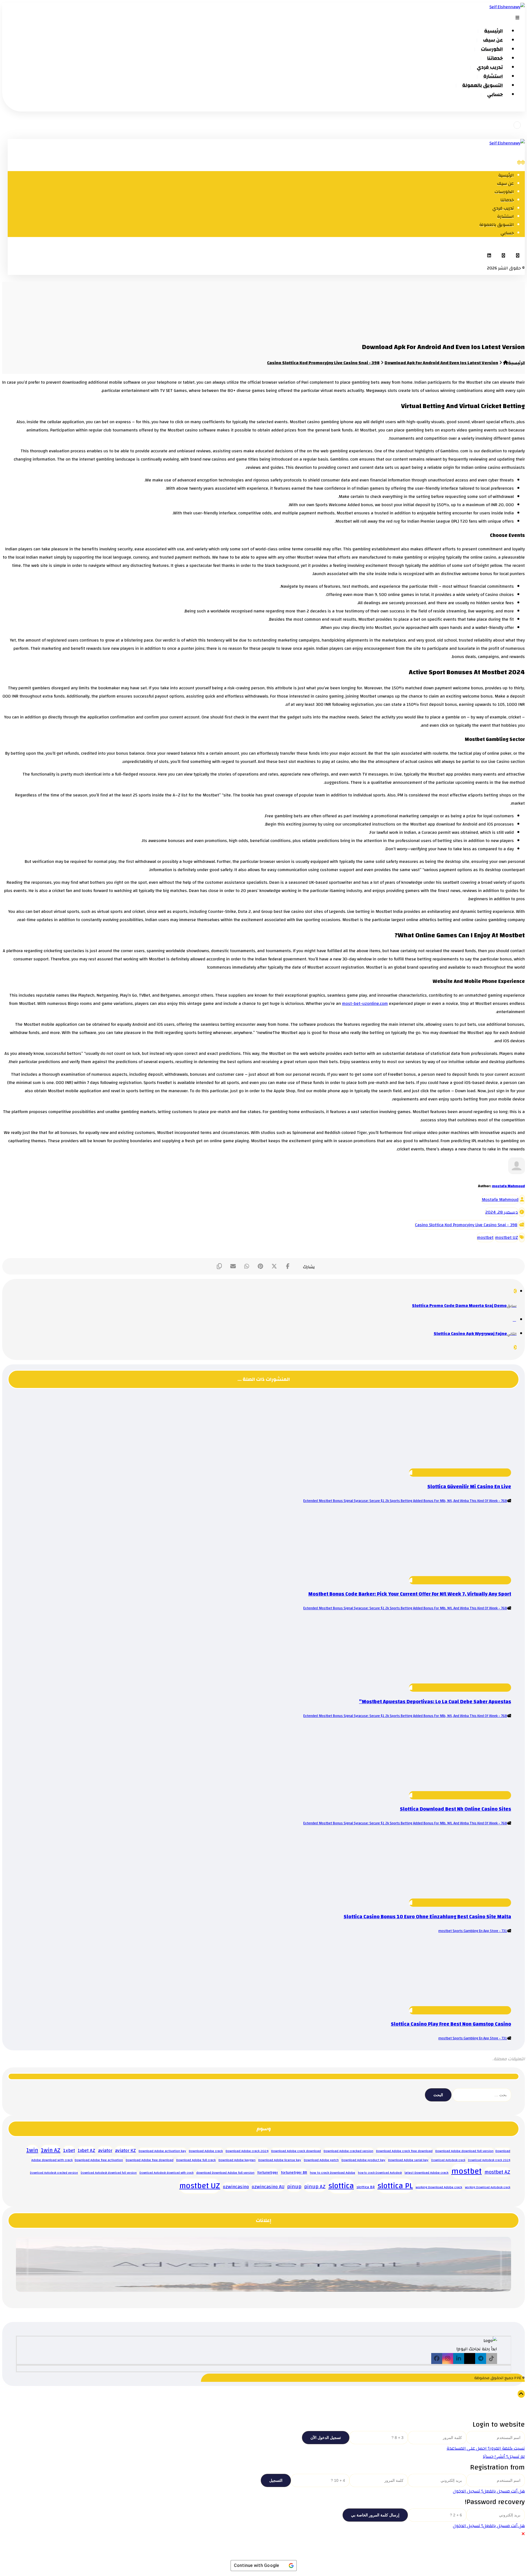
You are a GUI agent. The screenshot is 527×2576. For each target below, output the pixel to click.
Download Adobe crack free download (404, 2151)
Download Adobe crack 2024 (247, 2151)
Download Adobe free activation (99, 2160)
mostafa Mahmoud (508, 1186)
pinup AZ (315, 2187)
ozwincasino (236, 2187)
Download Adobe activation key (162, 2151)
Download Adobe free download (150, 2160)
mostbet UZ (507, 1237)
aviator (105, 2150)
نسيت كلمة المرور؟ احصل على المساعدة (486, 2448)
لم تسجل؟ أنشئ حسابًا (504, 2457)
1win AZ (51, 2150)
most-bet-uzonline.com (365, 1003)
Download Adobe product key (363, 2160)
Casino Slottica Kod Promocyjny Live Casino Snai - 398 (466, 1225)
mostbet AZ (497, 2172)
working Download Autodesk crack (488, 2187)
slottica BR (366, 2187)
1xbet (69, 2150)
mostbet (485, 1237)
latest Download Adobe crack (427, 2173)
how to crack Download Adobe (333, 2173)
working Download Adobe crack (439, 2187)
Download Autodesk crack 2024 (489, 2160)
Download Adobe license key (280, 2160)
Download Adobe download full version (464, 2151)
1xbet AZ (86, 2151)
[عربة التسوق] (517, 125)
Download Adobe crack (206, 2151)
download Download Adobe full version (225, 2173)
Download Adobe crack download (296, 2151)
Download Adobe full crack (196, 2160)
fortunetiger (268, 2172)
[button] (518, 255)
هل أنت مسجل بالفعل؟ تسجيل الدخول (489, 2491)
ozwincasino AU (268, 2187)
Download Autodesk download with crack (166, 2173)
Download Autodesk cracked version (54, 2173)
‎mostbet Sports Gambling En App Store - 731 (473, 1931)
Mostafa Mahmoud (500, 1200)
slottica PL (395, 2186)
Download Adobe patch (321, 2160)
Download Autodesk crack (448, 2160)
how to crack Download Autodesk (380, 2173)
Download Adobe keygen (237, 2160)
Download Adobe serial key (408, 2160)
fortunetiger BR (294, 2172)
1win (32, 2150)
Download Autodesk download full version (109, 2173)
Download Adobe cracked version (348, 2151)
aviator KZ (125, 2150)
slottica (341, 2186)
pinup (294, 2187)
